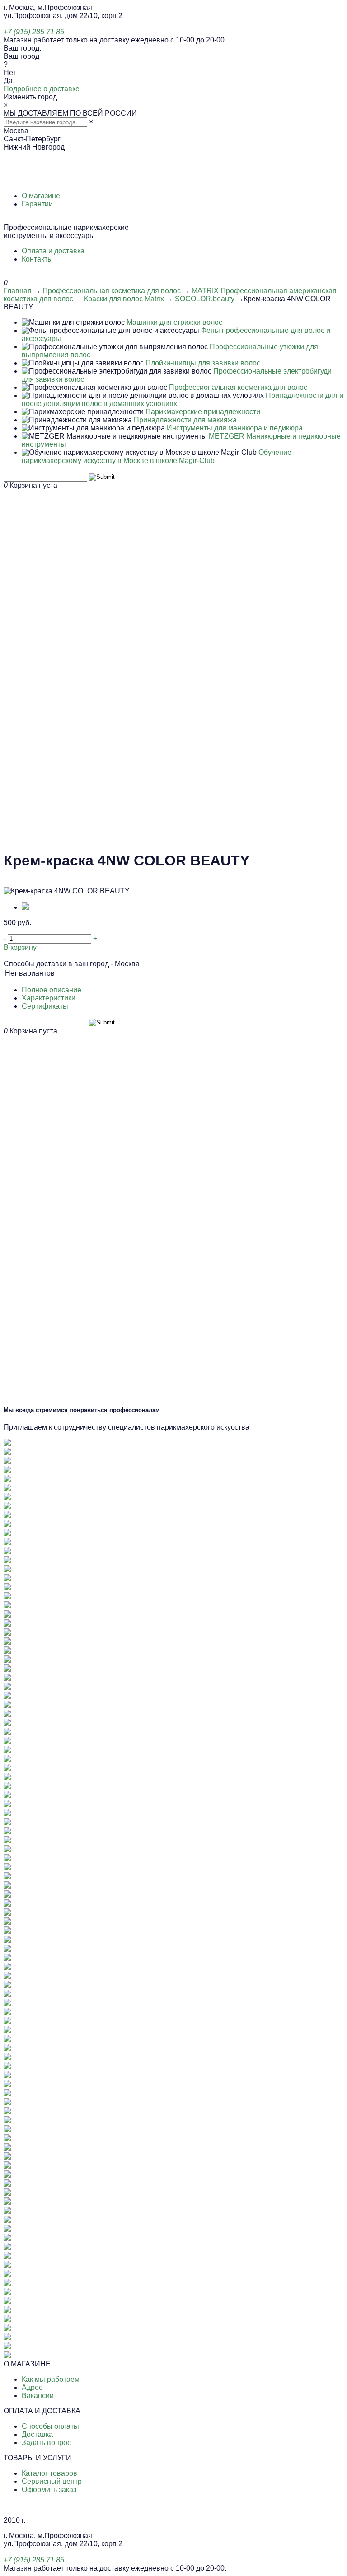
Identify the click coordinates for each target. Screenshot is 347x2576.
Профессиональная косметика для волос (112, 291)
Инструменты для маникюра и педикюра (235, 428)
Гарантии (37, 204)
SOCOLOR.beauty (205, 299)
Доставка (37, 2434)
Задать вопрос (46, 2443)
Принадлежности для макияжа (185, 420)
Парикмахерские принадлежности (203, 412)
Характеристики (49, 998)
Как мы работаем (51, 2379)
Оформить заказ (49, 2490)
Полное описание (52, 990)
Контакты (37, 259)
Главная (18, 291)
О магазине (41, 196)
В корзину (20, 947)
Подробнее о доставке (42, 89)
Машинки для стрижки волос (174, 322)
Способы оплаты (50, 2426)
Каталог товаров (49, 2473)
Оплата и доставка (53, 251)
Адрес (32, 2387)
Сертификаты (45, 1006)
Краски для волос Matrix (124, 299)
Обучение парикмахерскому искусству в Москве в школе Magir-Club (157, 456)
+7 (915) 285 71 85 (34, 32)
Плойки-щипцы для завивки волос (203, 363)
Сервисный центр (52, 2481)
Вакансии (38, 2396)
